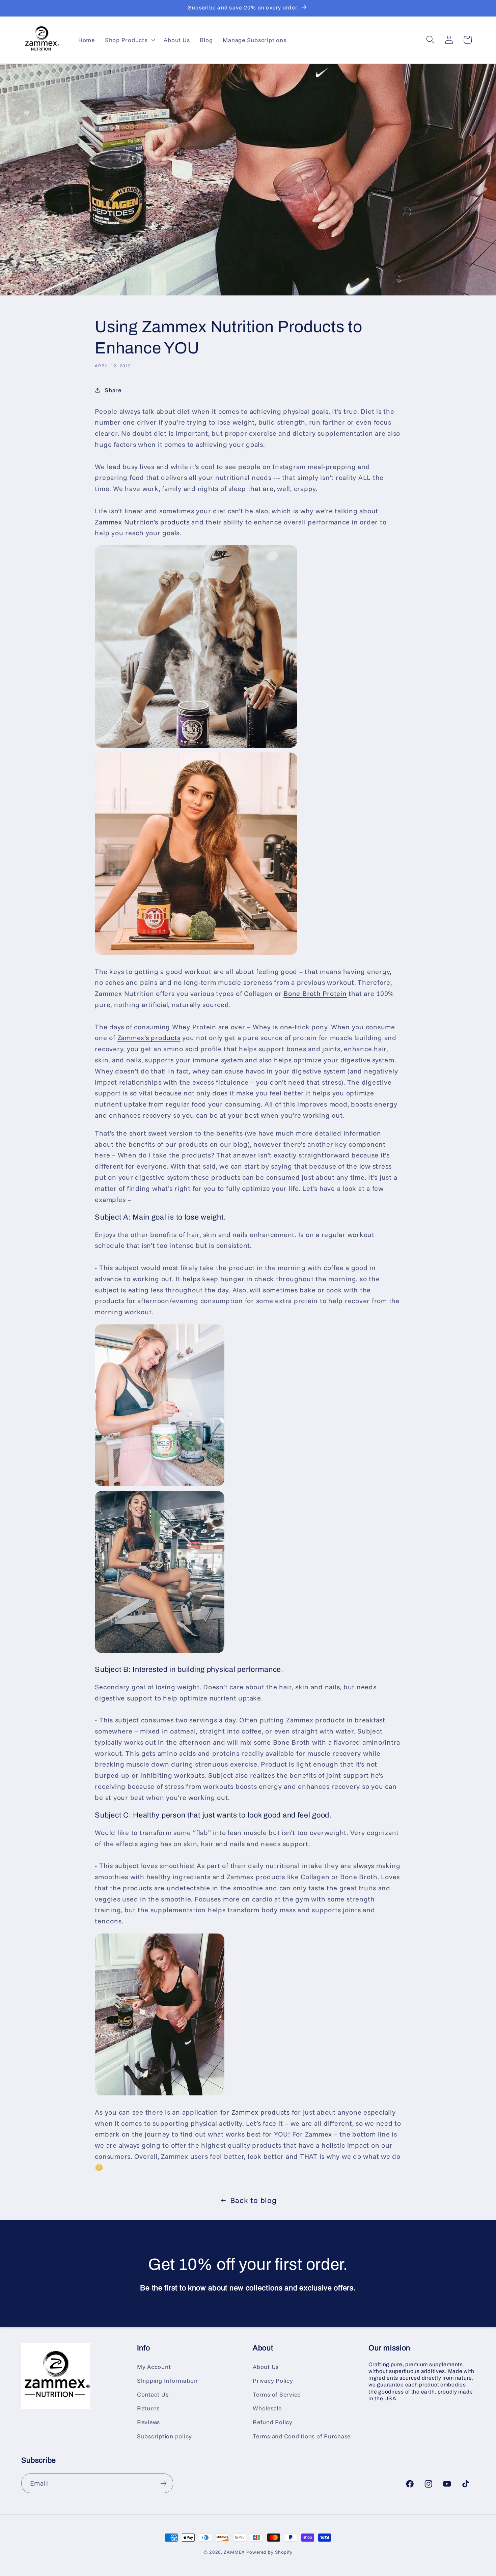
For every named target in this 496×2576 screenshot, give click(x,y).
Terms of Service (277, 2394)
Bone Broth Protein (315, 993)
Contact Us (153, 2394)
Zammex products (261, 2112)
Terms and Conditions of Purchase (302, 2436)
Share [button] (113, 390)
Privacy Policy (273, 2380)
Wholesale (267, 2408)
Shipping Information (167, 2380)
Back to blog (253, 2200)
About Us (266, 2367)
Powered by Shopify (269, 2552)
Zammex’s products (149, 1038)
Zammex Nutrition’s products (142, 522)
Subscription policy (164, 2436)
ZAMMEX (234, 2552)
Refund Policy (273, 2422)
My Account (154, 2367)
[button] (129, 40)
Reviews (148, 2422)
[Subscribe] (163, 2483)
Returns (148, 2408)
